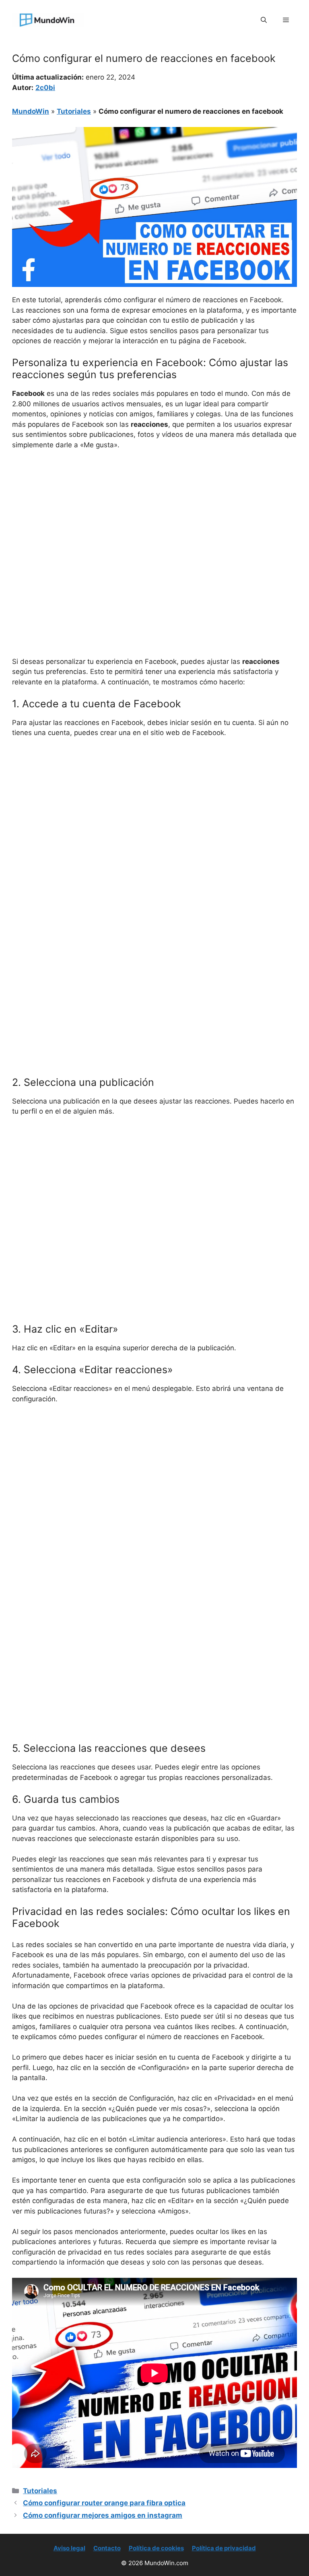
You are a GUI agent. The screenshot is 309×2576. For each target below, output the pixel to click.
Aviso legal (69, 2548)
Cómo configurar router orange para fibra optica (104, 2503)
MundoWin (31, 111)
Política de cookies (156, 2548)
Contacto (107, 2548)
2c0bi (45, 88)
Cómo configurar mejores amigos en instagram (103, 2515)
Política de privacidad (224, 2548)
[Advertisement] (154, 517)
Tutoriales (74, 111)
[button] (264, 20)
